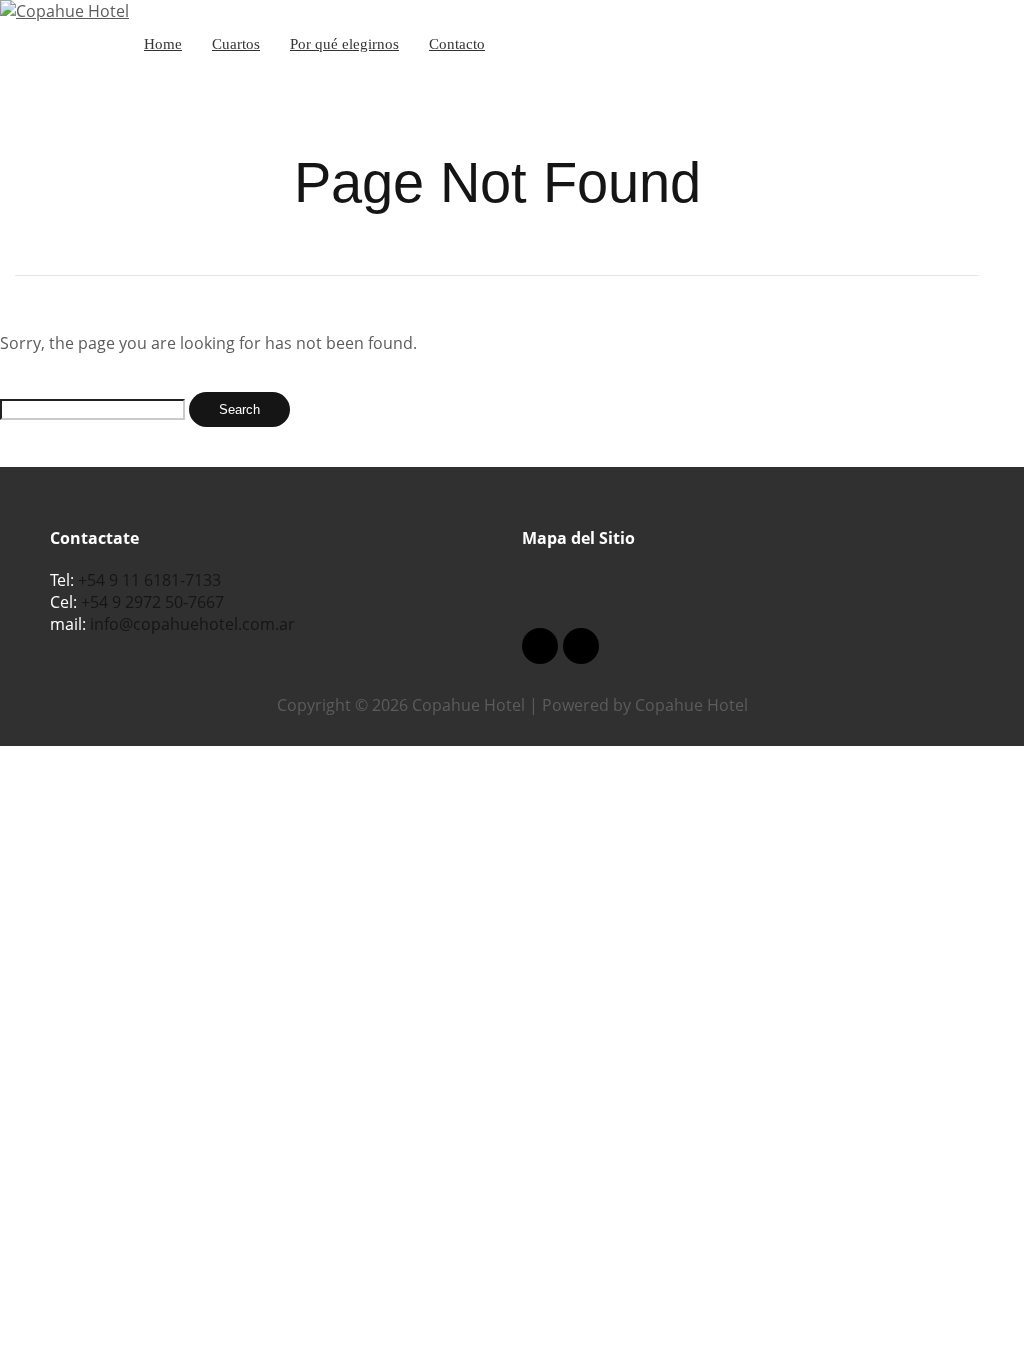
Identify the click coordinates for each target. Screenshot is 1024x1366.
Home (163, 44)
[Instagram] (581, 646)
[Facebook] (540, 646)
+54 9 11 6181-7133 (149, 580)
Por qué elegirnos (344, 44)
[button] (748, 588)
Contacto (457, 44)
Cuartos (236, 44)
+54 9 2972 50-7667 (152, 602)
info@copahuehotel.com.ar (192, 624)
